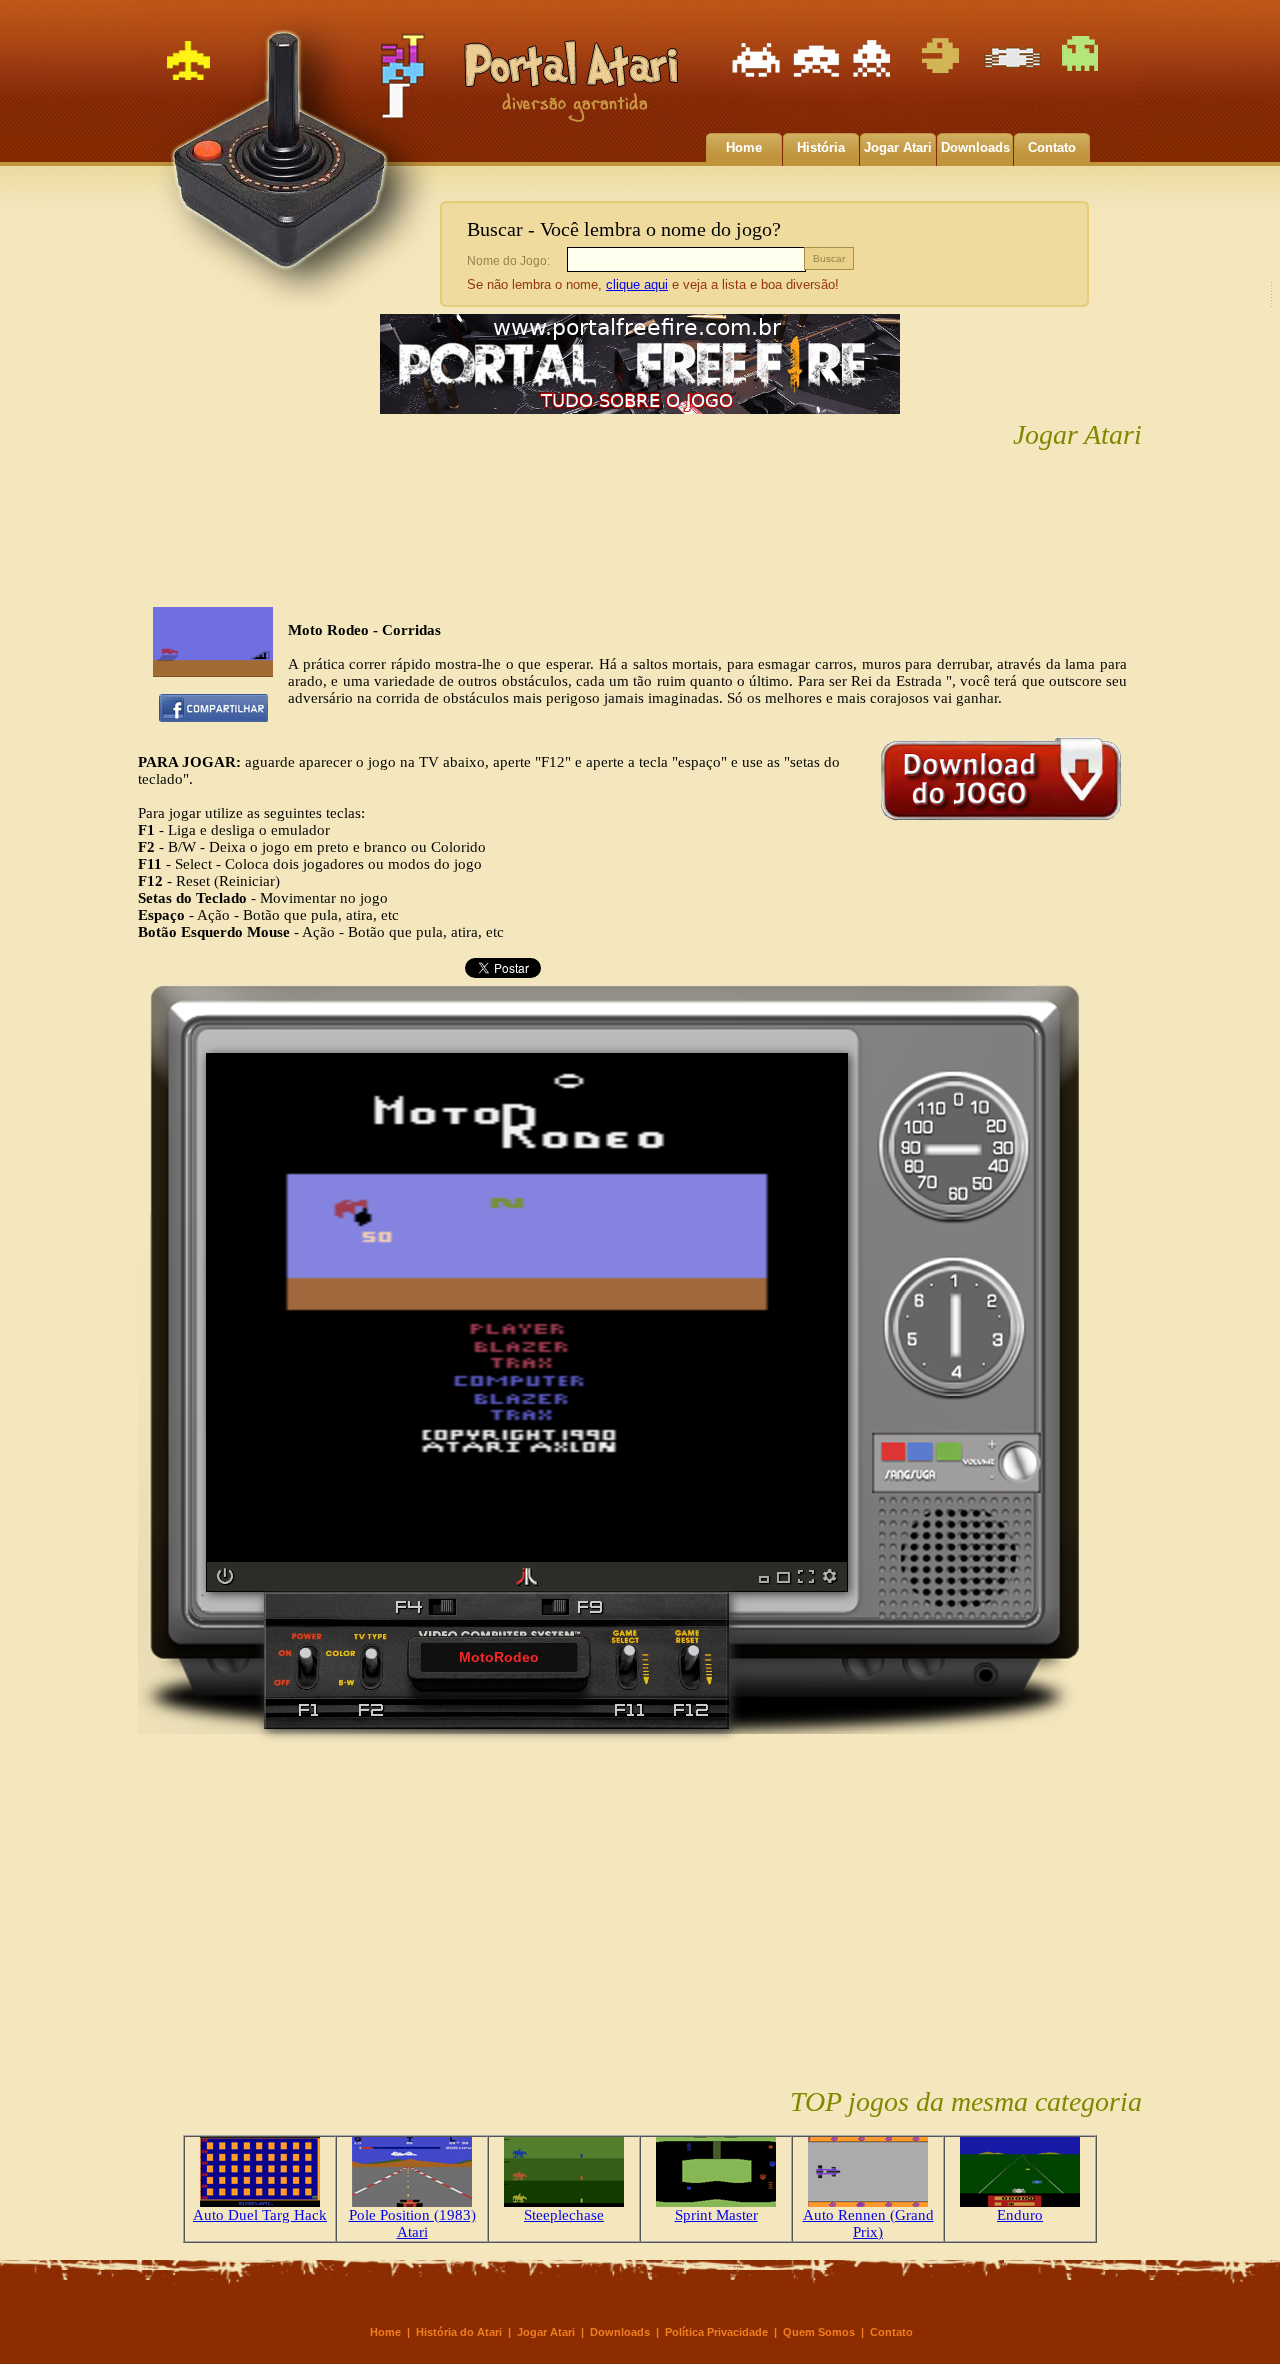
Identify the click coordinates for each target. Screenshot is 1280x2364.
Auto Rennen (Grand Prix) (868, 2223)
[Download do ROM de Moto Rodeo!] (1001, 825)
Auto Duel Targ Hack (260, 2215)
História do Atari (459, 2332)
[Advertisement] (640, 530)
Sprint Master (716, 2215)
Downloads (975, 147)
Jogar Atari (898, 147)
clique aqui (637, 284)
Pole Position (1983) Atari (412, 2223)
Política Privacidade (716, 2332)
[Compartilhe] (213, 717)
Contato (1052, 147)
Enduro (1020, 2215)
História (821, 147)
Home (744, 147)
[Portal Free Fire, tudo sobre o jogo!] (640, 414)
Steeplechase (564, 2215)
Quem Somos (819, 2332)
